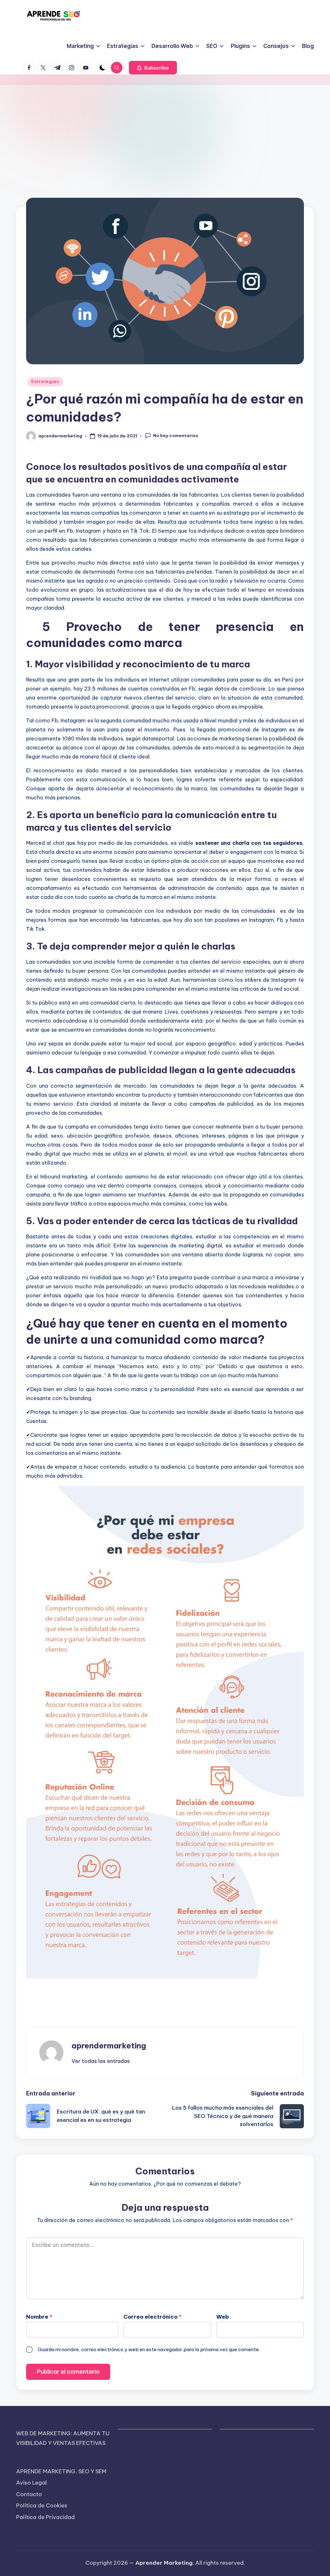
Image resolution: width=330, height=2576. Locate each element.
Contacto (29, 2494)
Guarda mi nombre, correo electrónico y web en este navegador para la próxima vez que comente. (149, 2349)
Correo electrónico (152, 2317)
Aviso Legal (31, 2483)
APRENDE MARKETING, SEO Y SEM (61, 2471)
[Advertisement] (165, 133)
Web (223, 2317)
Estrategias (45, 382)
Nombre (39, 2317)
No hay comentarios (176, 435)
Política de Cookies (42, 2505)
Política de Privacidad (45, 2517)
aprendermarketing (109, 2046)
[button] (153, 68)
